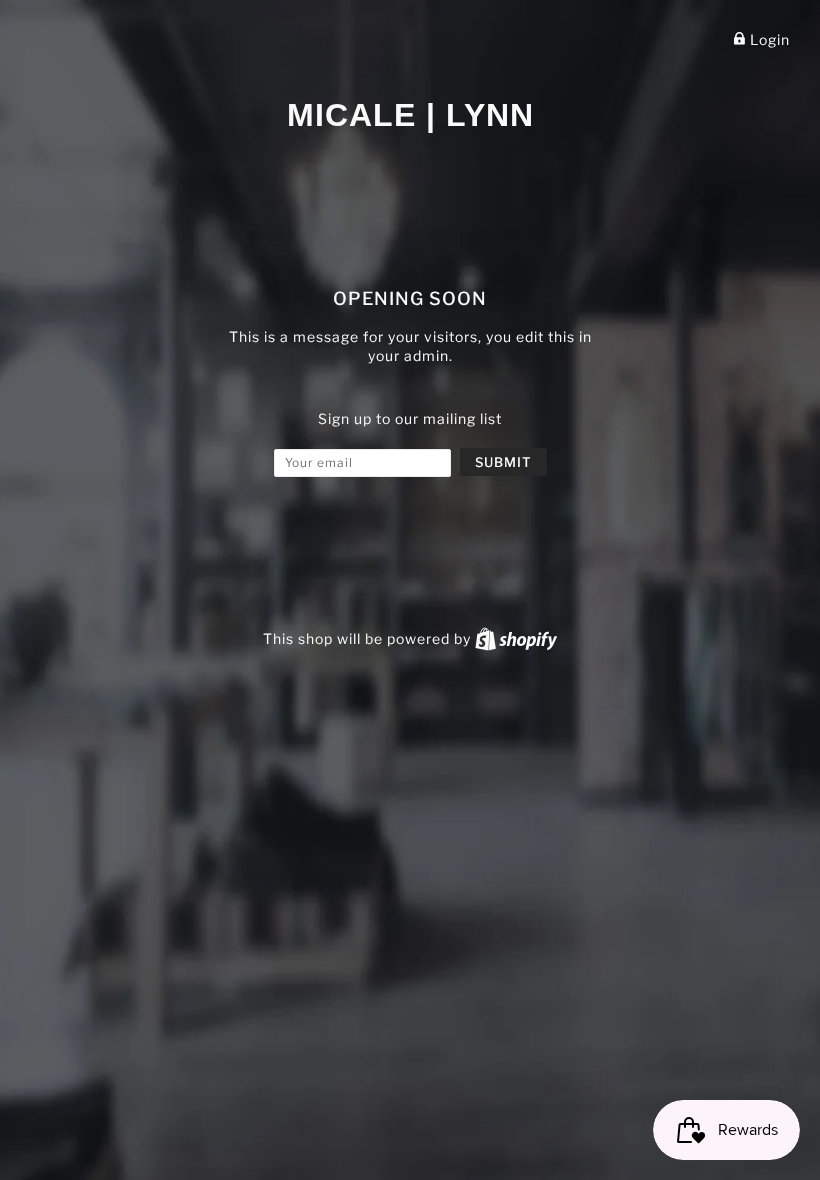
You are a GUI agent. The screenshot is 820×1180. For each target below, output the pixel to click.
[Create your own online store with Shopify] (516, 638)
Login (768, 39)
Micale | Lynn (410, 115)
